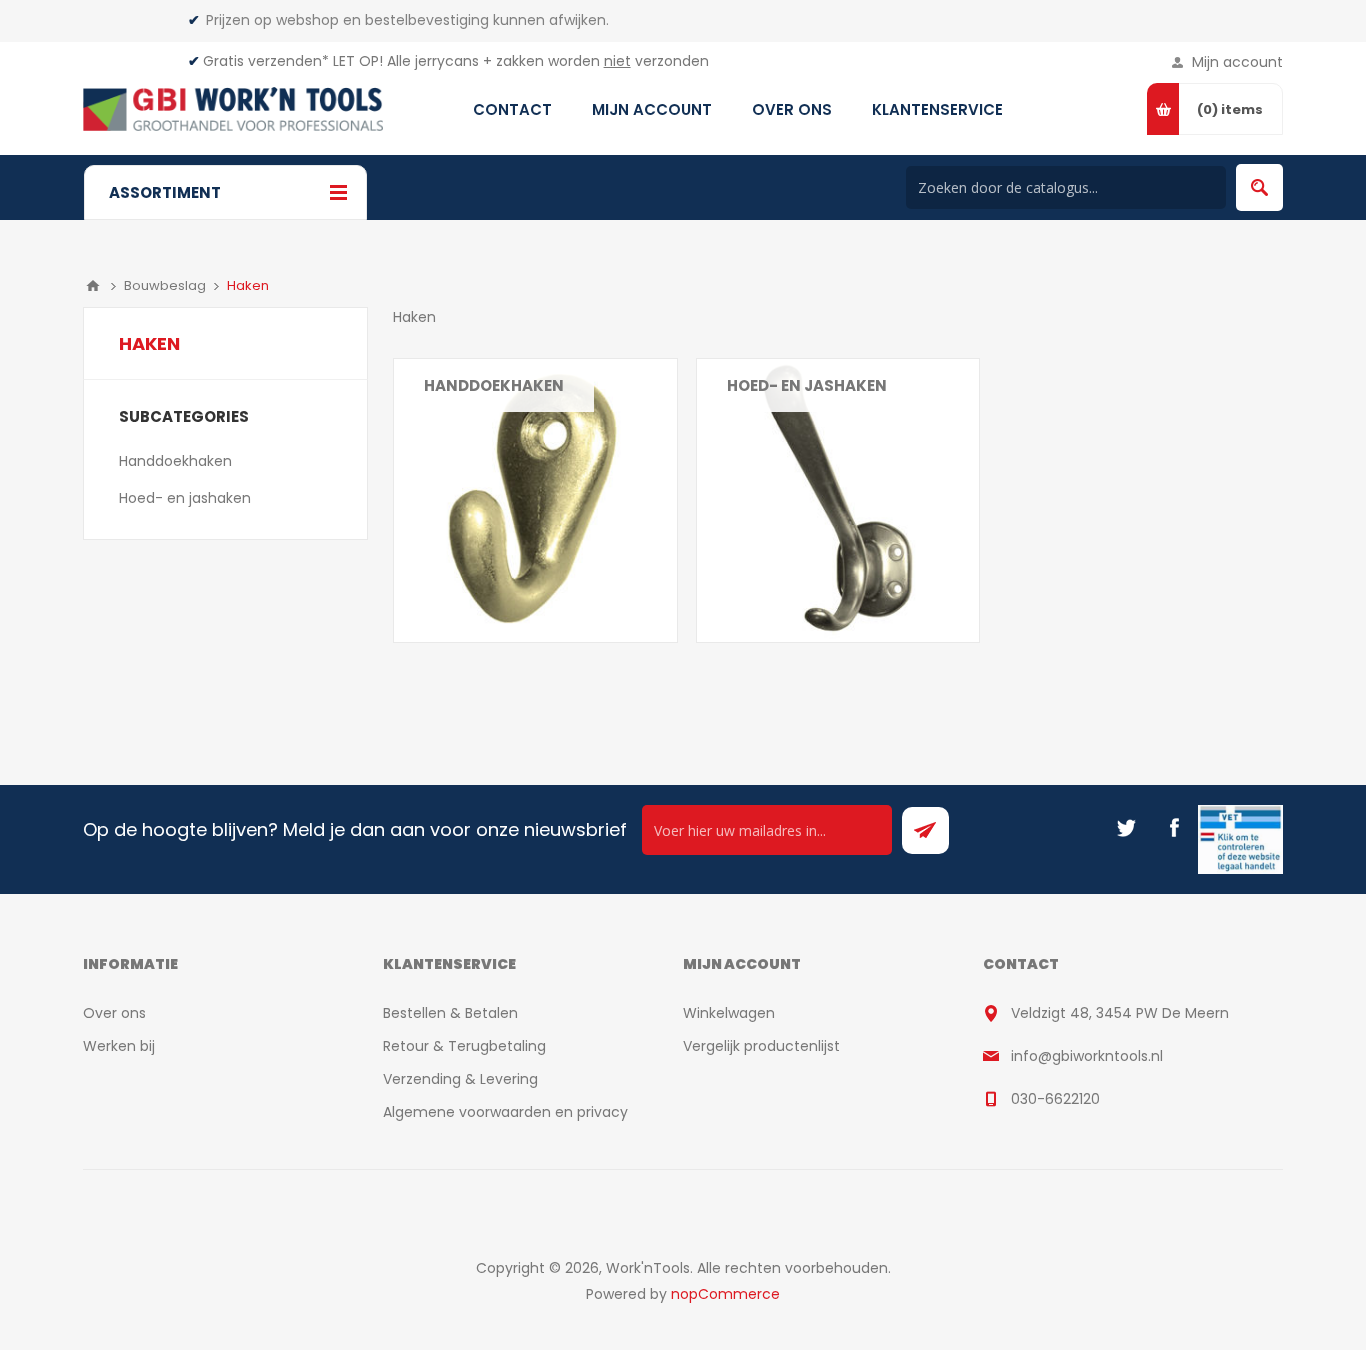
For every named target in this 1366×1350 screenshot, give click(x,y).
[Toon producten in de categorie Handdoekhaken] (535, 500)
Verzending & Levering (460, 1079)
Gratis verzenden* (266, 61)
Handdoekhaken (494, 385)
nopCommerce (725, 1294)
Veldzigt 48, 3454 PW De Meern (1120, 1013)
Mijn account (1237, 62)
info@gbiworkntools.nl (1087, 1056)
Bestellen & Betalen (450, 1013)
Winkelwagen (729, 1013)
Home (93, 286)
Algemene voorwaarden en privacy (505, 1112)
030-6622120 (1055, 1099)
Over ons (114, 1013)
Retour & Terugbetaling (464, 1046)
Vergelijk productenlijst (761, 1046)
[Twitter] (1126, 828)
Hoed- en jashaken (807, 385)
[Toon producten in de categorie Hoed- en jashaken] (838, 500)
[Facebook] (1174, 828)
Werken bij (119, 1046)
